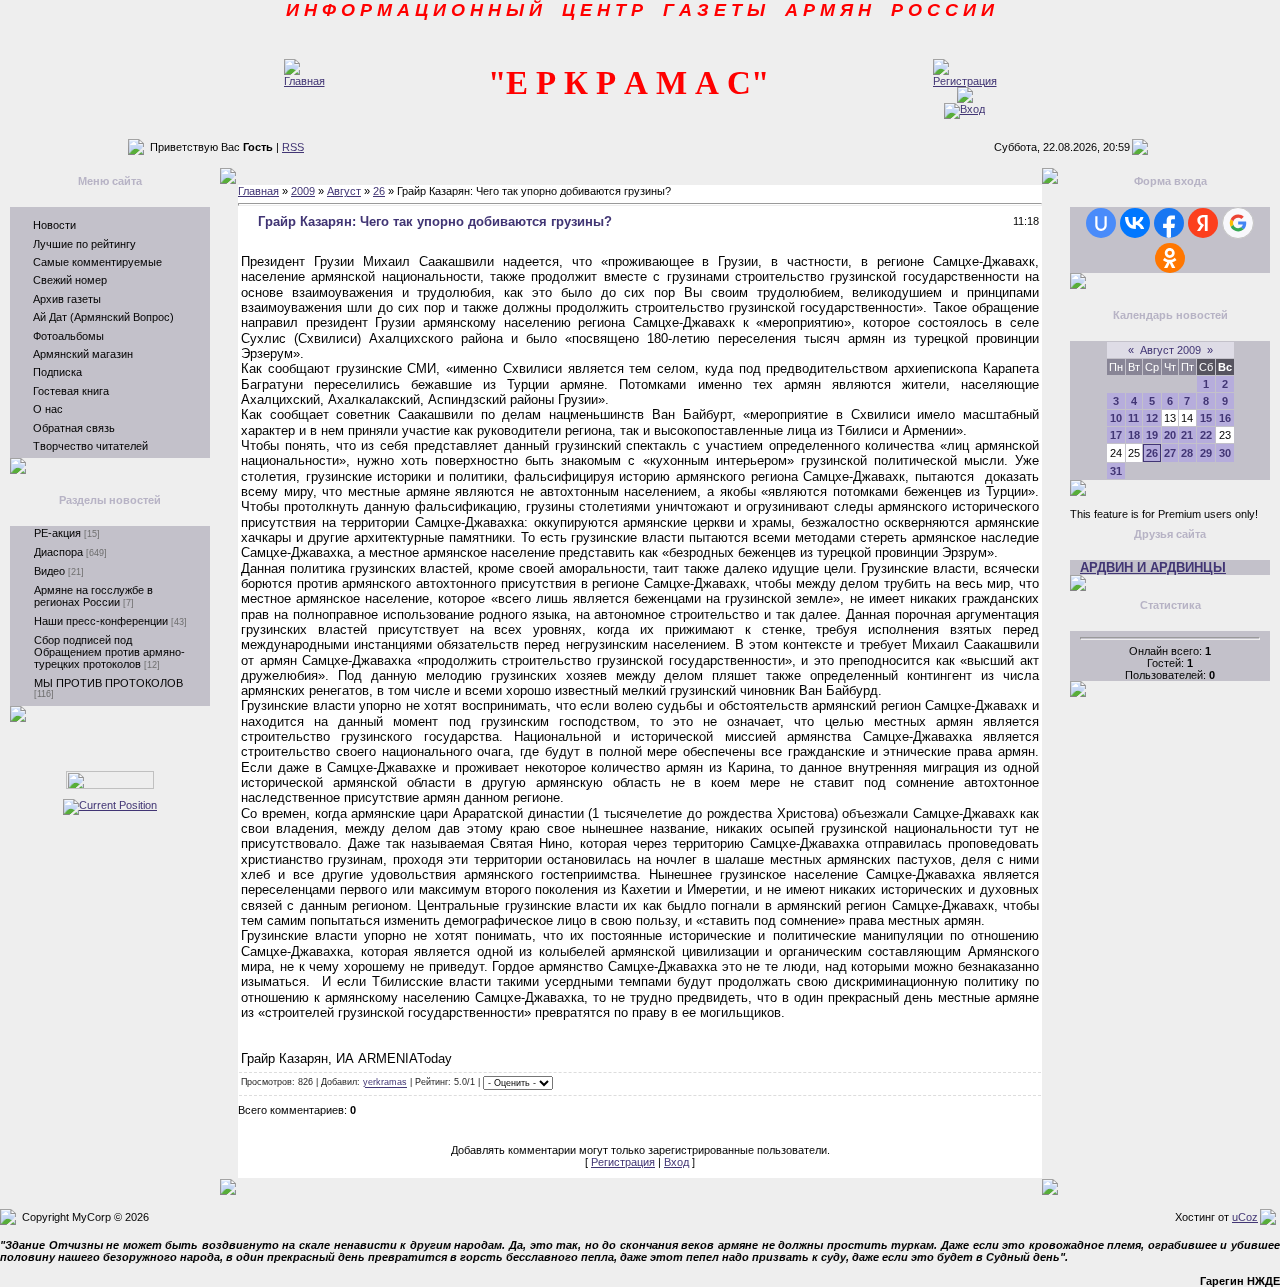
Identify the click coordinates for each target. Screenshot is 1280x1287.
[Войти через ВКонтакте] (1135, 223)
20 (1170, 435)
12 (1152, 418)
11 (1133, 418)
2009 (303, 191)
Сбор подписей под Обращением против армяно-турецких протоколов (109, 652)
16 (1225, 418)
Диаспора (58, 552)
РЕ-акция (57, 533)
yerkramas (385, 1083)
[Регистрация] (965, 81)
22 (1206, 435)
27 (1170, 453)
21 (1187, 435)
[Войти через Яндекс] (1203, 223)
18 (1134, 435)
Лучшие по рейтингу (84, 244)
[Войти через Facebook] (1169, 223)
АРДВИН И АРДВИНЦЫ (1153, 567)
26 (379, 191)
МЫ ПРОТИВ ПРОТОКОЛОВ (108, 683)
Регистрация (623, 1162)
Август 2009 (1170, 350)
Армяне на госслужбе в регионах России (93, 596)
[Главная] (304, 81)
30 (1225, 453)
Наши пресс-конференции (101, 621)
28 (1187, 453)
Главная (258, 191)
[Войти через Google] (1238, 223)
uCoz (1245, 1217)
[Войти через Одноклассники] (1170, 258)
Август (344, 191)
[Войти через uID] (1101, 223)
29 (1206, 453)
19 (1152, 435)
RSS (293, 147)
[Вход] (964, 109)
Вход (676, 1162)
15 (1206, 418)
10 (1116, 418)
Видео (49, 571)
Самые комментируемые (97, 262)
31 (1116, 471)
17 (1116, 435)
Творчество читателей (90, 446)
